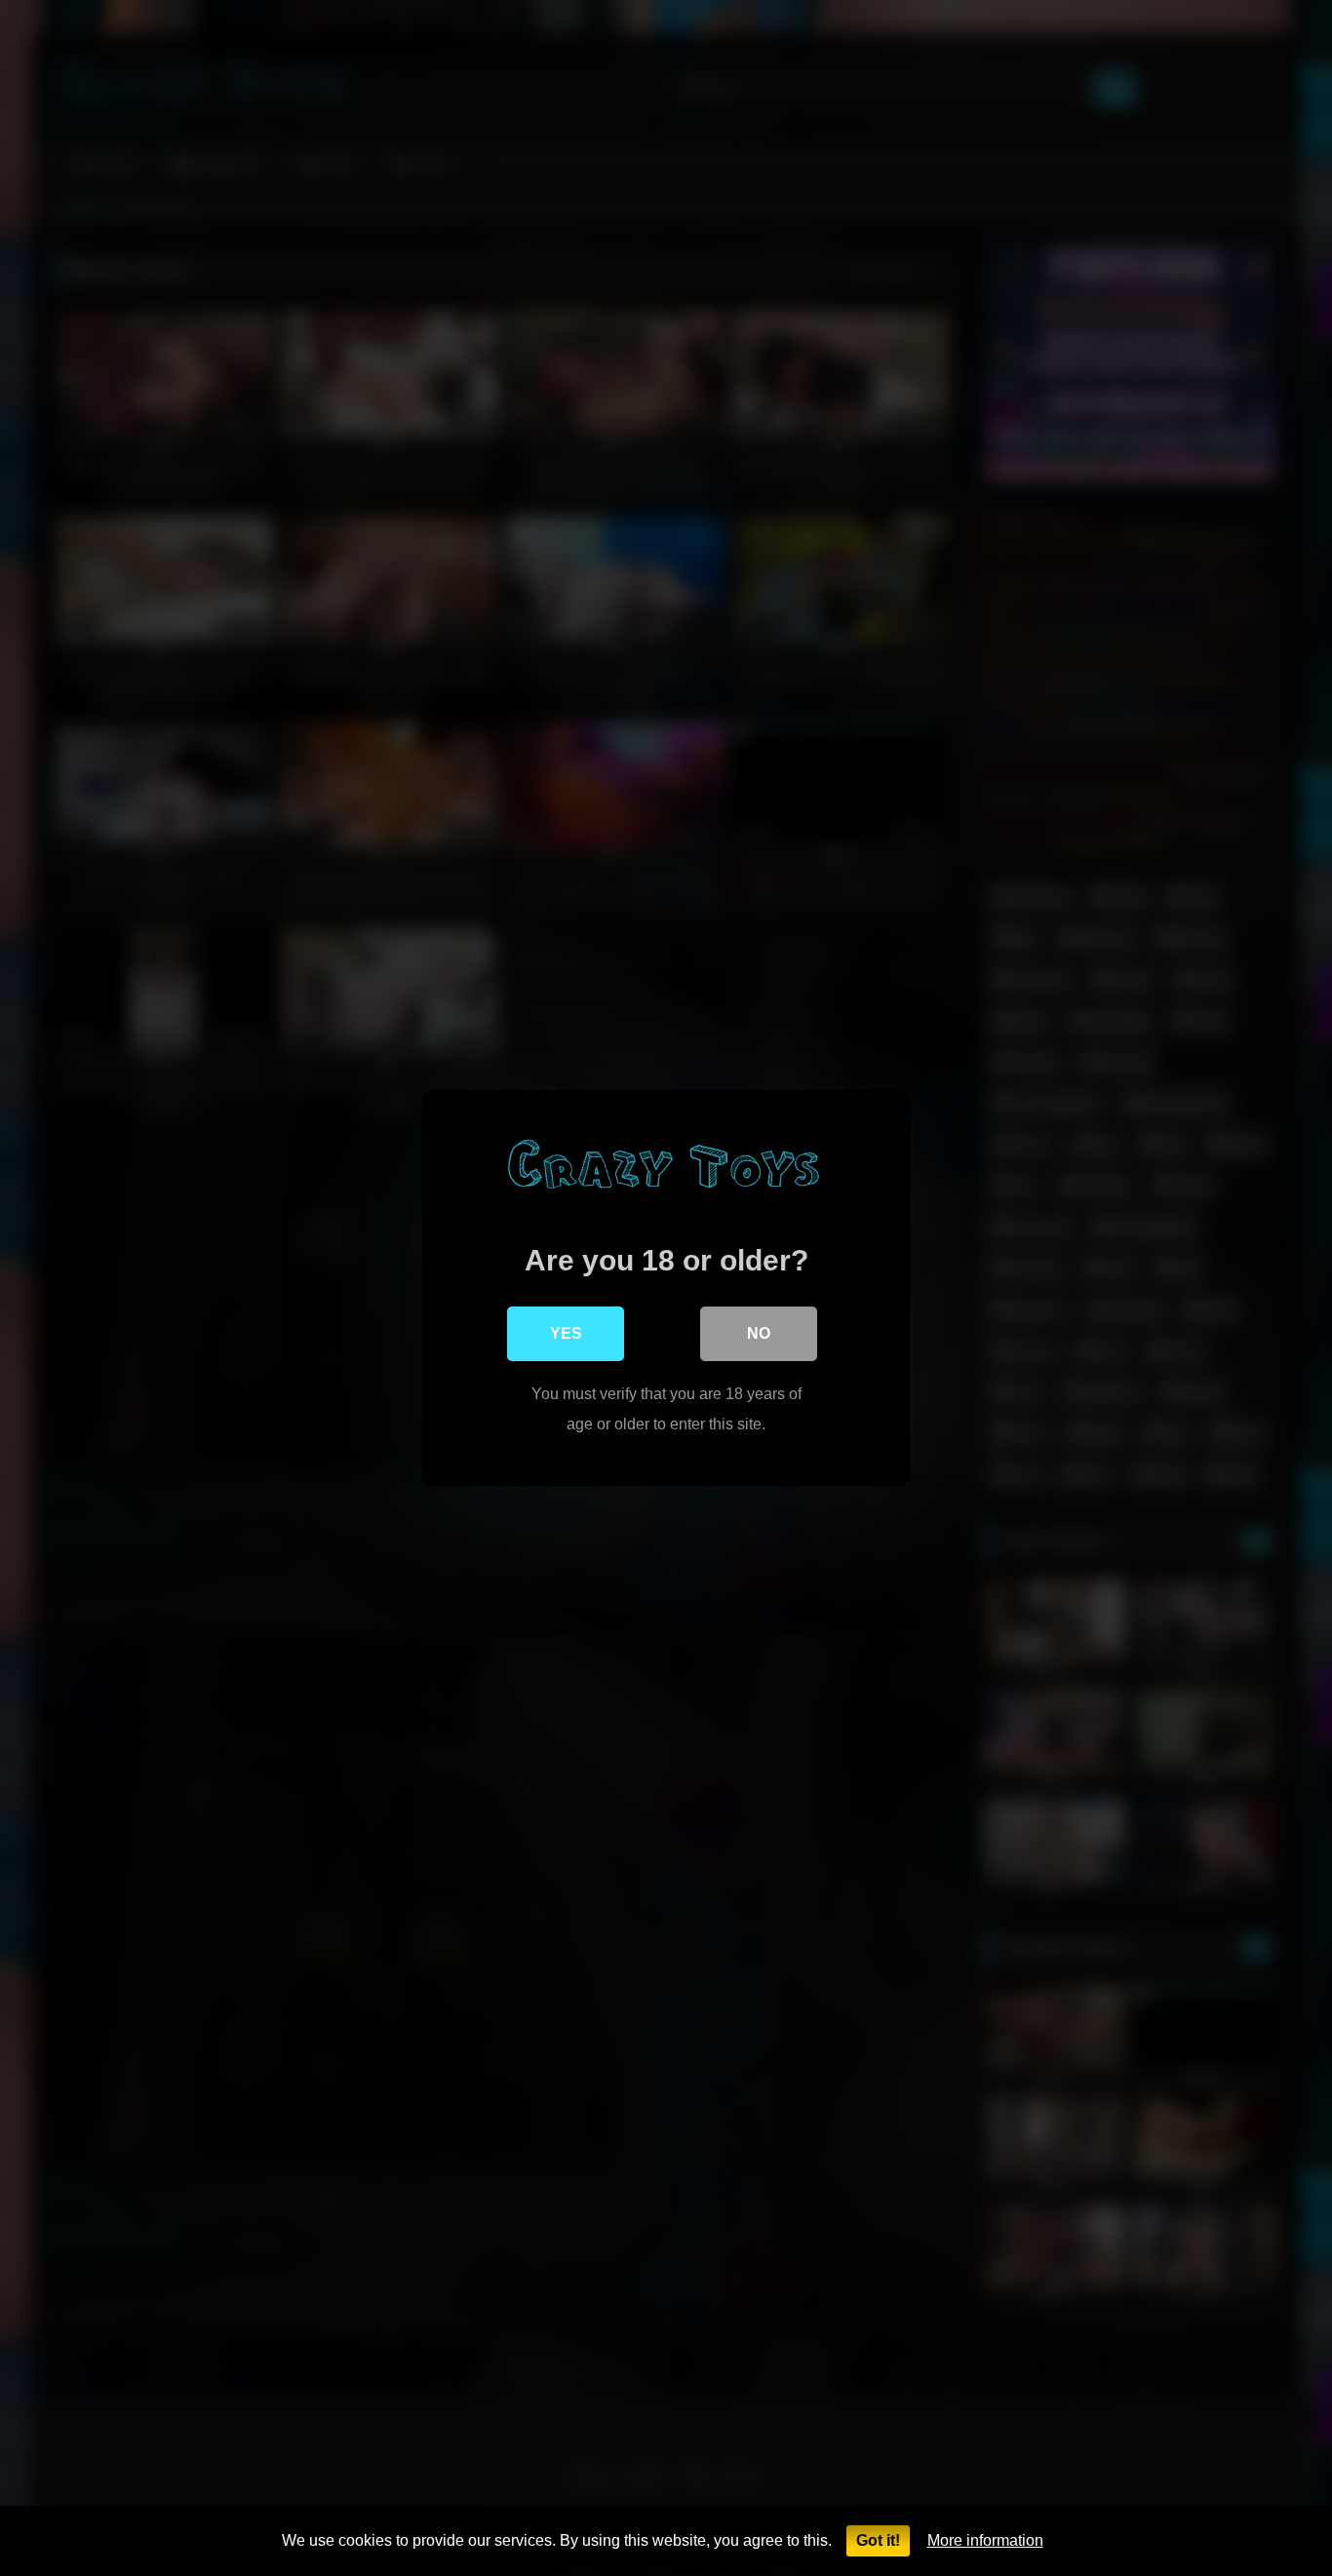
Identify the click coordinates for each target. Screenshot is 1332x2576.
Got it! (878, 2540)
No (759, 1333)
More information (985, 2540)
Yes (566, 1333)
